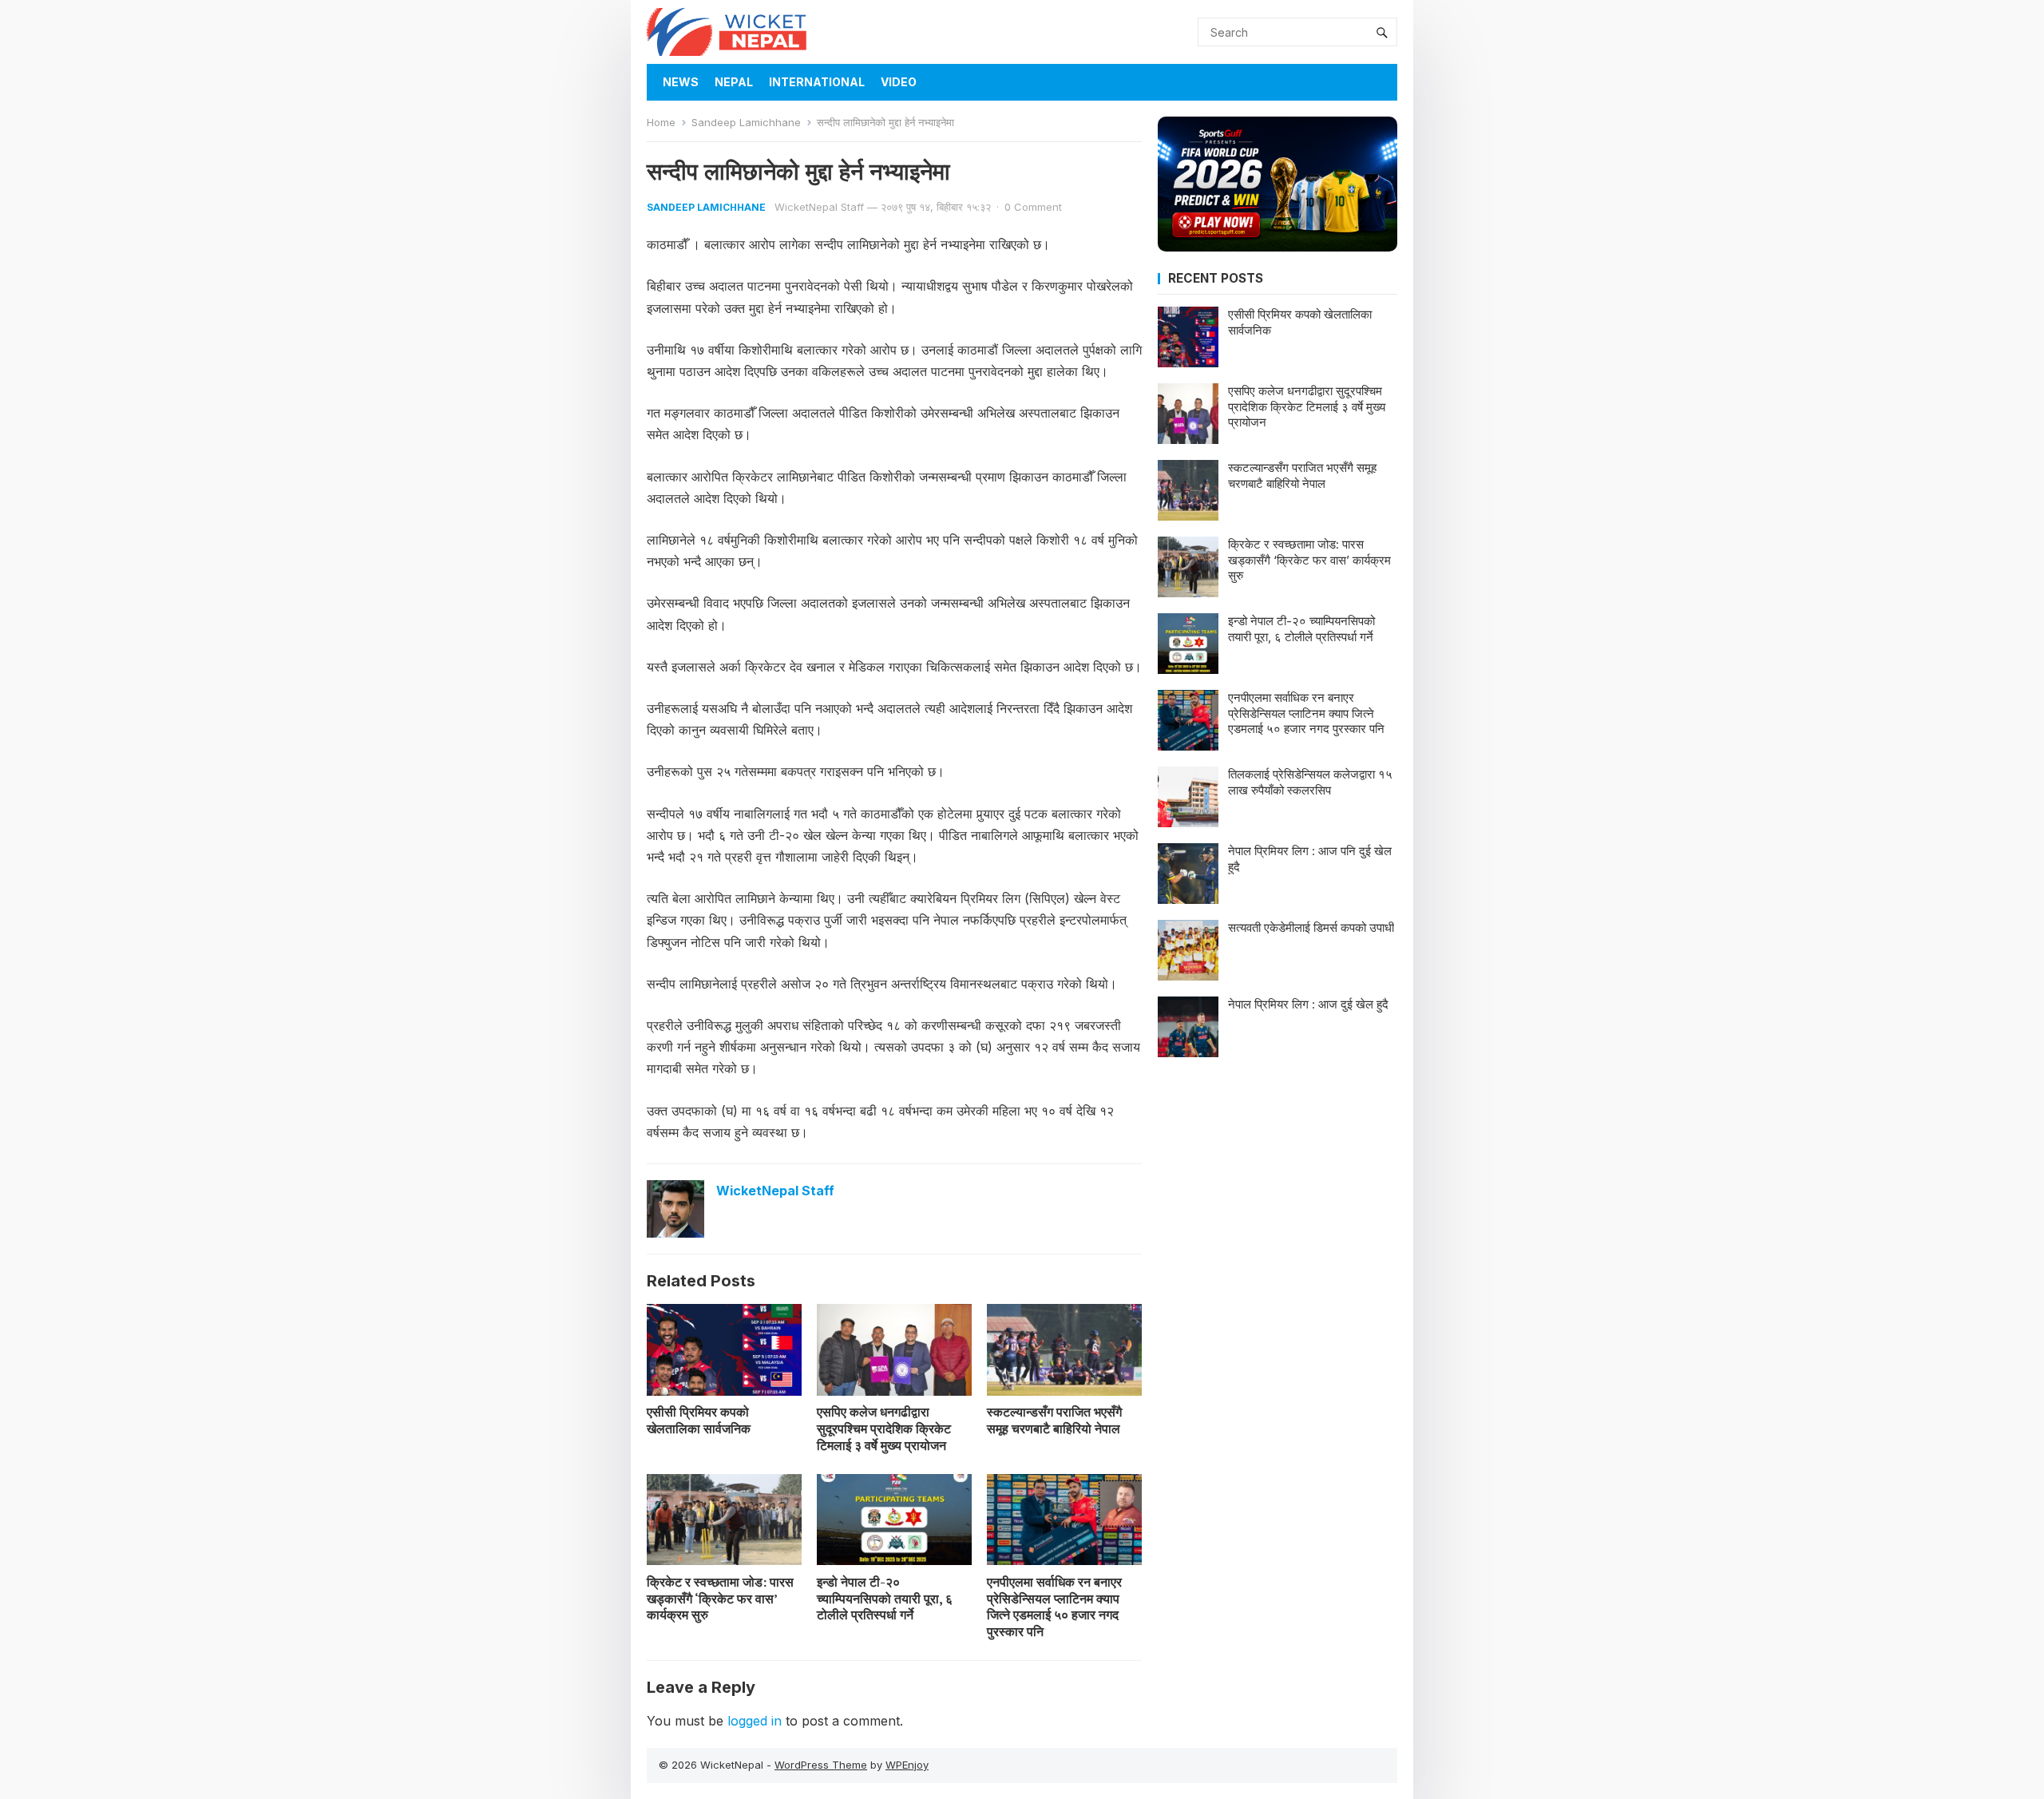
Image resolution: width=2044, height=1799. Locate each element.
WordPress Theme (821, 1765)
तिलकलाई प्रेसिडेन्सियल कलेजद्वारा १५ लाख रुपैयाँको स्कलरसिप (1310, 782)
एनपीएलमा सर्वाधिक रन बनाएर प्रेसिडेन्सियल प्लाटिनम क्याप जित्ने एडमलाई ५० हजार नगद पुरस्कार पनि (1054, 1607)
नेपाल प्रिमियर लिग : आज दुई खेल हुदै (1308, 1004)
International (817, 82)
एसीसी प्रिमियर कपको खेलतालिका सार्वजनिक (699, 1420)
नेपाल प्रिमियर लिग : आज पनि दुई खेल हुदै (1310, 859)
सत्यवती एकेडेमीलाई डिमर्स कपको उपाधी (1311, 927)
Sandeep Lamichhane (746, 122)
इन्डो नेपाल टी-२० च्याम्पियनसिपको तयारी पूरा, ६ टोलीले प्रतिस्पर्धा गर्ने (885, 1599)
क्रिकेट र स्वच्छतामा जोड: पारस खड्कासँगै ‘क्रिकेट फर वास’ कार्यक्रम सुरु (720, 1599)
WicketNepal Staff (819, 207)
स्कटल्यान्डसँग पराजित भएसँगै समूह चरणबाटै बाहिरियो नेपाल (1054, 1420)
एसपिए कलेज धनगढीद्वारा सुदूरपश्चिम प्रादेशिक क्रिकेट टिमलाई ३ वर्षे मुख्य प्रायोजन (884, 1429)
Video (899, 82)
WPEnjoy (907, 1765)
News (681, 82)
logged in (755, 1721)
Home (661, 122)
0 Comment (1033, 207)
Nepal (734, 82)
